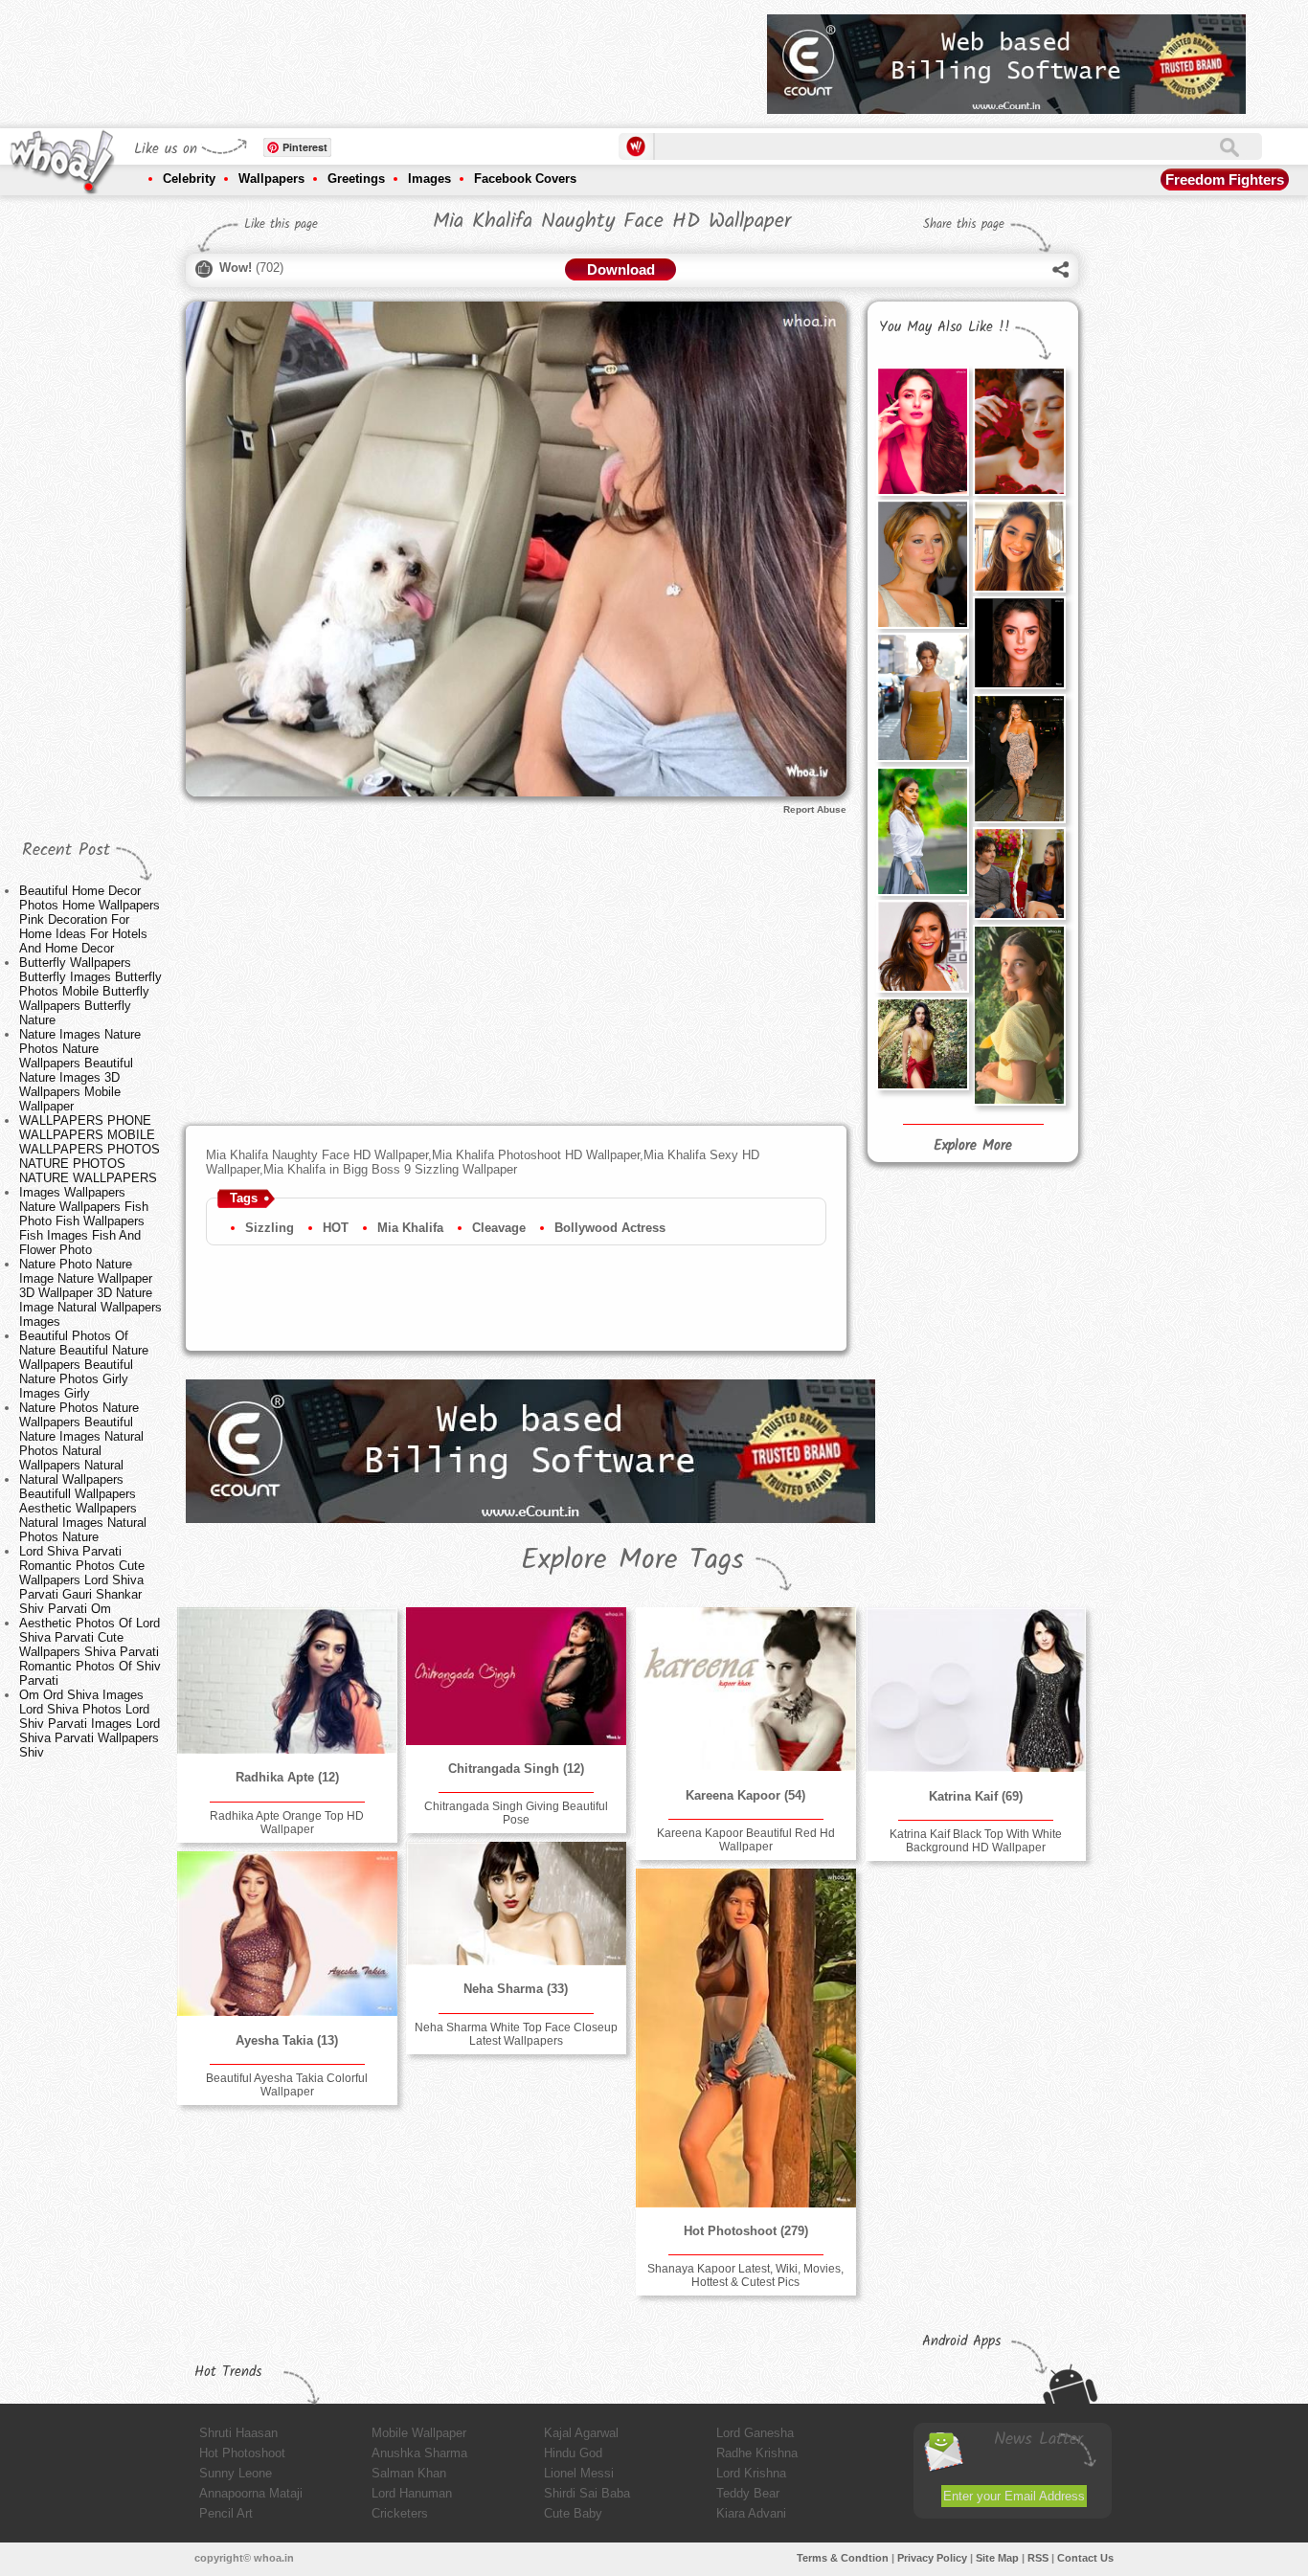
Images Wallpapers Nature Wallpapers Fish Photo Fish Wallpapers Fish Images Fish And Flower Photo (84, 1221)
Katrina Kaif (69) (976, 1796)
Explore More (973, 1146)
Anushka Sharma (419, 2453)
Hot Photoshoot (242, 2453)
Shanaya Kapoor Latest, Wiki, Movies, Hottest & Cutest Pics (745, 2275)
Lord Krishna (751, 2473)
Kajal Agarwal (581, 2433)
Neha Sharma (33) (516, 1989)
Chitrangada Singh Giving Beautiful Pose (516, 1813)
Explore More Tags (632, 1560)
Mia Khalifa (410, 1228)
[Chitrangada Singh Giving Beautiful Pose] (516, 1676)
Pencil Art (226, 2513)
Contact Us (1085, 2558)
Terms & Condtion (843, 2558)
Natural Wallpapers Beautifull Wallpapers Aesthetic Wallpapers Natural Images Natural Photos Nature (83, 1508)
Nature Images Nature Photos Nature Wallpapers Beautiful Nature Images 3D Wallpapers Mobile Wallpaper (80, 1070)
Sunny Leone (236, 2473)
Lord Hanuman (412, 2493)
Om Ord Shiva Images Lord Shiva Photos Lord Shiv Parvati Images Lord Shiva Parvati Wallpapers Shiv (90, 1724)
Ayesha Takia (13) (287, 2040)
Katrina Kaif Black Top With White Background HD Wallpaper (976, 1841)
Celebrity (189, 179)
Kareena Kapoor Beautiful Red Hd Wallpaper (746, 1840)
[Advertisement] (404, 57)
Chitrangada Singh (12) (516, 1769)
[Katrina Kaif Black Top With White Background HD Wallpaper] (976, 1690)
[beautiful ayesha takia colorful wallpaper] (287, 1934)
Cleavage (499, 1228)
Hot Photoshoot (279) (746, 2231)
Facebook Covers (525, 179)
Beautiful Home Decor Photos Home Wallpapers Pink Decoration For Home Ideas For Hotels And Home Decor (90, 919)
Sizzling (270, 1228)
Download (621, 269)
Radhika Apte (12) (287, 1777)
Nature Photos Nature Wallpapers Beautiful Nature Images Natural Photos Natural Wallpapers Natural (81, 1436)
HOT (336, 1228)
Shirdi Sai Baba (587, 2493)
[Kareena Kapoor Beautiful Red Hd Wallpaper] (746, 1689)
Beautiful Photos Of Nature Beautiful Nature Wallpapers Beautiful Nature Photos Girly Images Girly (84, 1365)
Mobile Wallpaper (419, 2433)
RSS (1038, 2558)
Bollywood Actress (610, 1228)
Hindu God (573, 2453)
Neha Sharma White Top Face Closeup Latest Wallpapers (516, 2034)
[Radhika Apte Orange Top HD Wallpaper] (287, 1680)
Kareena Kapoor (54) (745, 1795)
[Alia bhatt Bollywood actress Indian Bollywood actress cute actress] (1019, 1015)
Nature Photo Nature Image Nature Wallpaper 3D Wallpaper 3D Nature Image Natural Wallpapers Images (90, 1293)
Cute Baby (573, 2513)
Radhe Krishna (757, 2453)
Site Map (997, 2558)
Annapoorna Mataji (251, 2493)
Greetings (356, 179)
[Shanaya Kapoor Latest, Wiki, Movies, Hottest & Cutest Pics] (746, 2038)
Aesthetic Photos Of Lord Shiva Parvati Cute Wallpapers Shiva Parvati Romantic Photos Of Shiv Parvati (90, 1652)
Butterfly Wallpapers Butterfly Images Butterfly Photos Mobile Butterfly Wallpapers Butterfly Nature (90, 991)
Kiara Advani (751, 2513)
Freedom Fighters (1225, 179)
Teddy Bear (748, 2493)
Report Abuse (815, 809)
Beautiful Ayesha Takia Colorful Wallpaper (287, 2085)
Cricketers (400, 2513)
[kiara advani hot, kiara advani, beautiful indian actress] (922, 1043)
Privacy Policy (932, 2558)
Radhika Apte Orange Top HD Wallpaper (287, 1823)
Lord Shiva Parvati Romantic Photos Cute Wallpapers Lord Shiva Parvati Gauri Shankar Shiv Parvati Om (82, 1580)
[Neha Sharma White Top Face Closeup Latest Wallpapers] (516, 1904)
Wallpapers (271, 179)
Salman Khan (409, 2473)
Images (429, 179)
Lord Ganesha (755, 2433)
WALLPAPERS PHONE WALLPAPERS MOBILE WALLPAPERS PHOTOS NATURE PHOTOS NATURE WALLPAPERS (90, 1149)
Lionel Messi (579, 2473)
